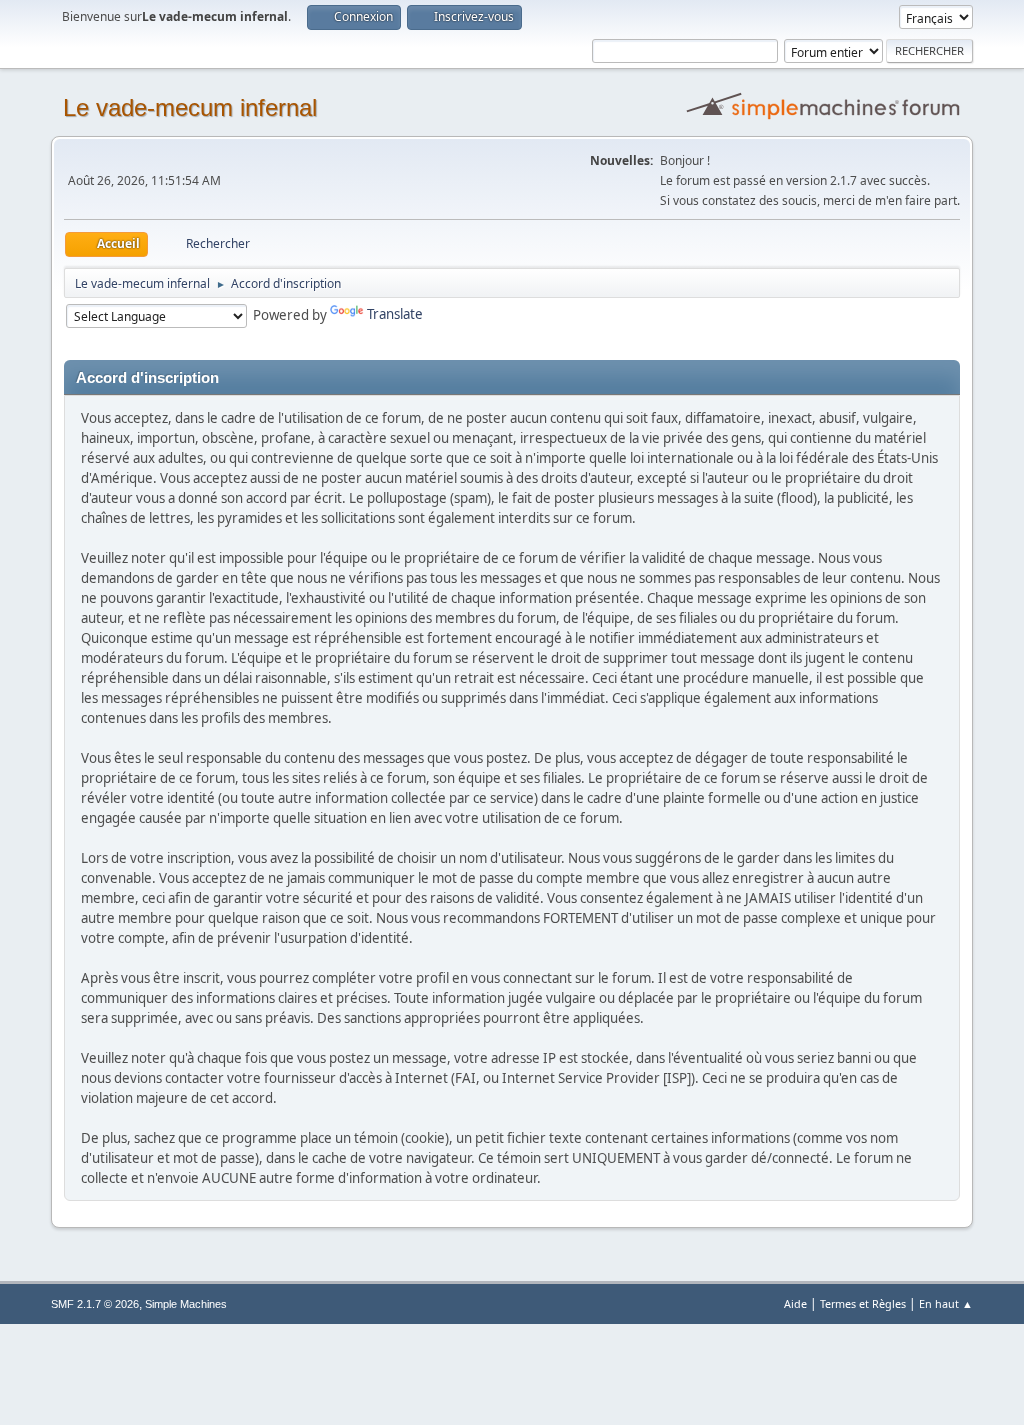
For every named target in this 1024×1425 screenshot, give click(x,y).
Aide (795, 1303)
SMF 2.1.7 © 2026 (95, 1304)
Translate (395, 314)
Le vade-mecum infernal (190, 107)
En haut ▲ (946, 1303)
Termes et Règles (863, 1303)
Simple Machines (186, 1304)
